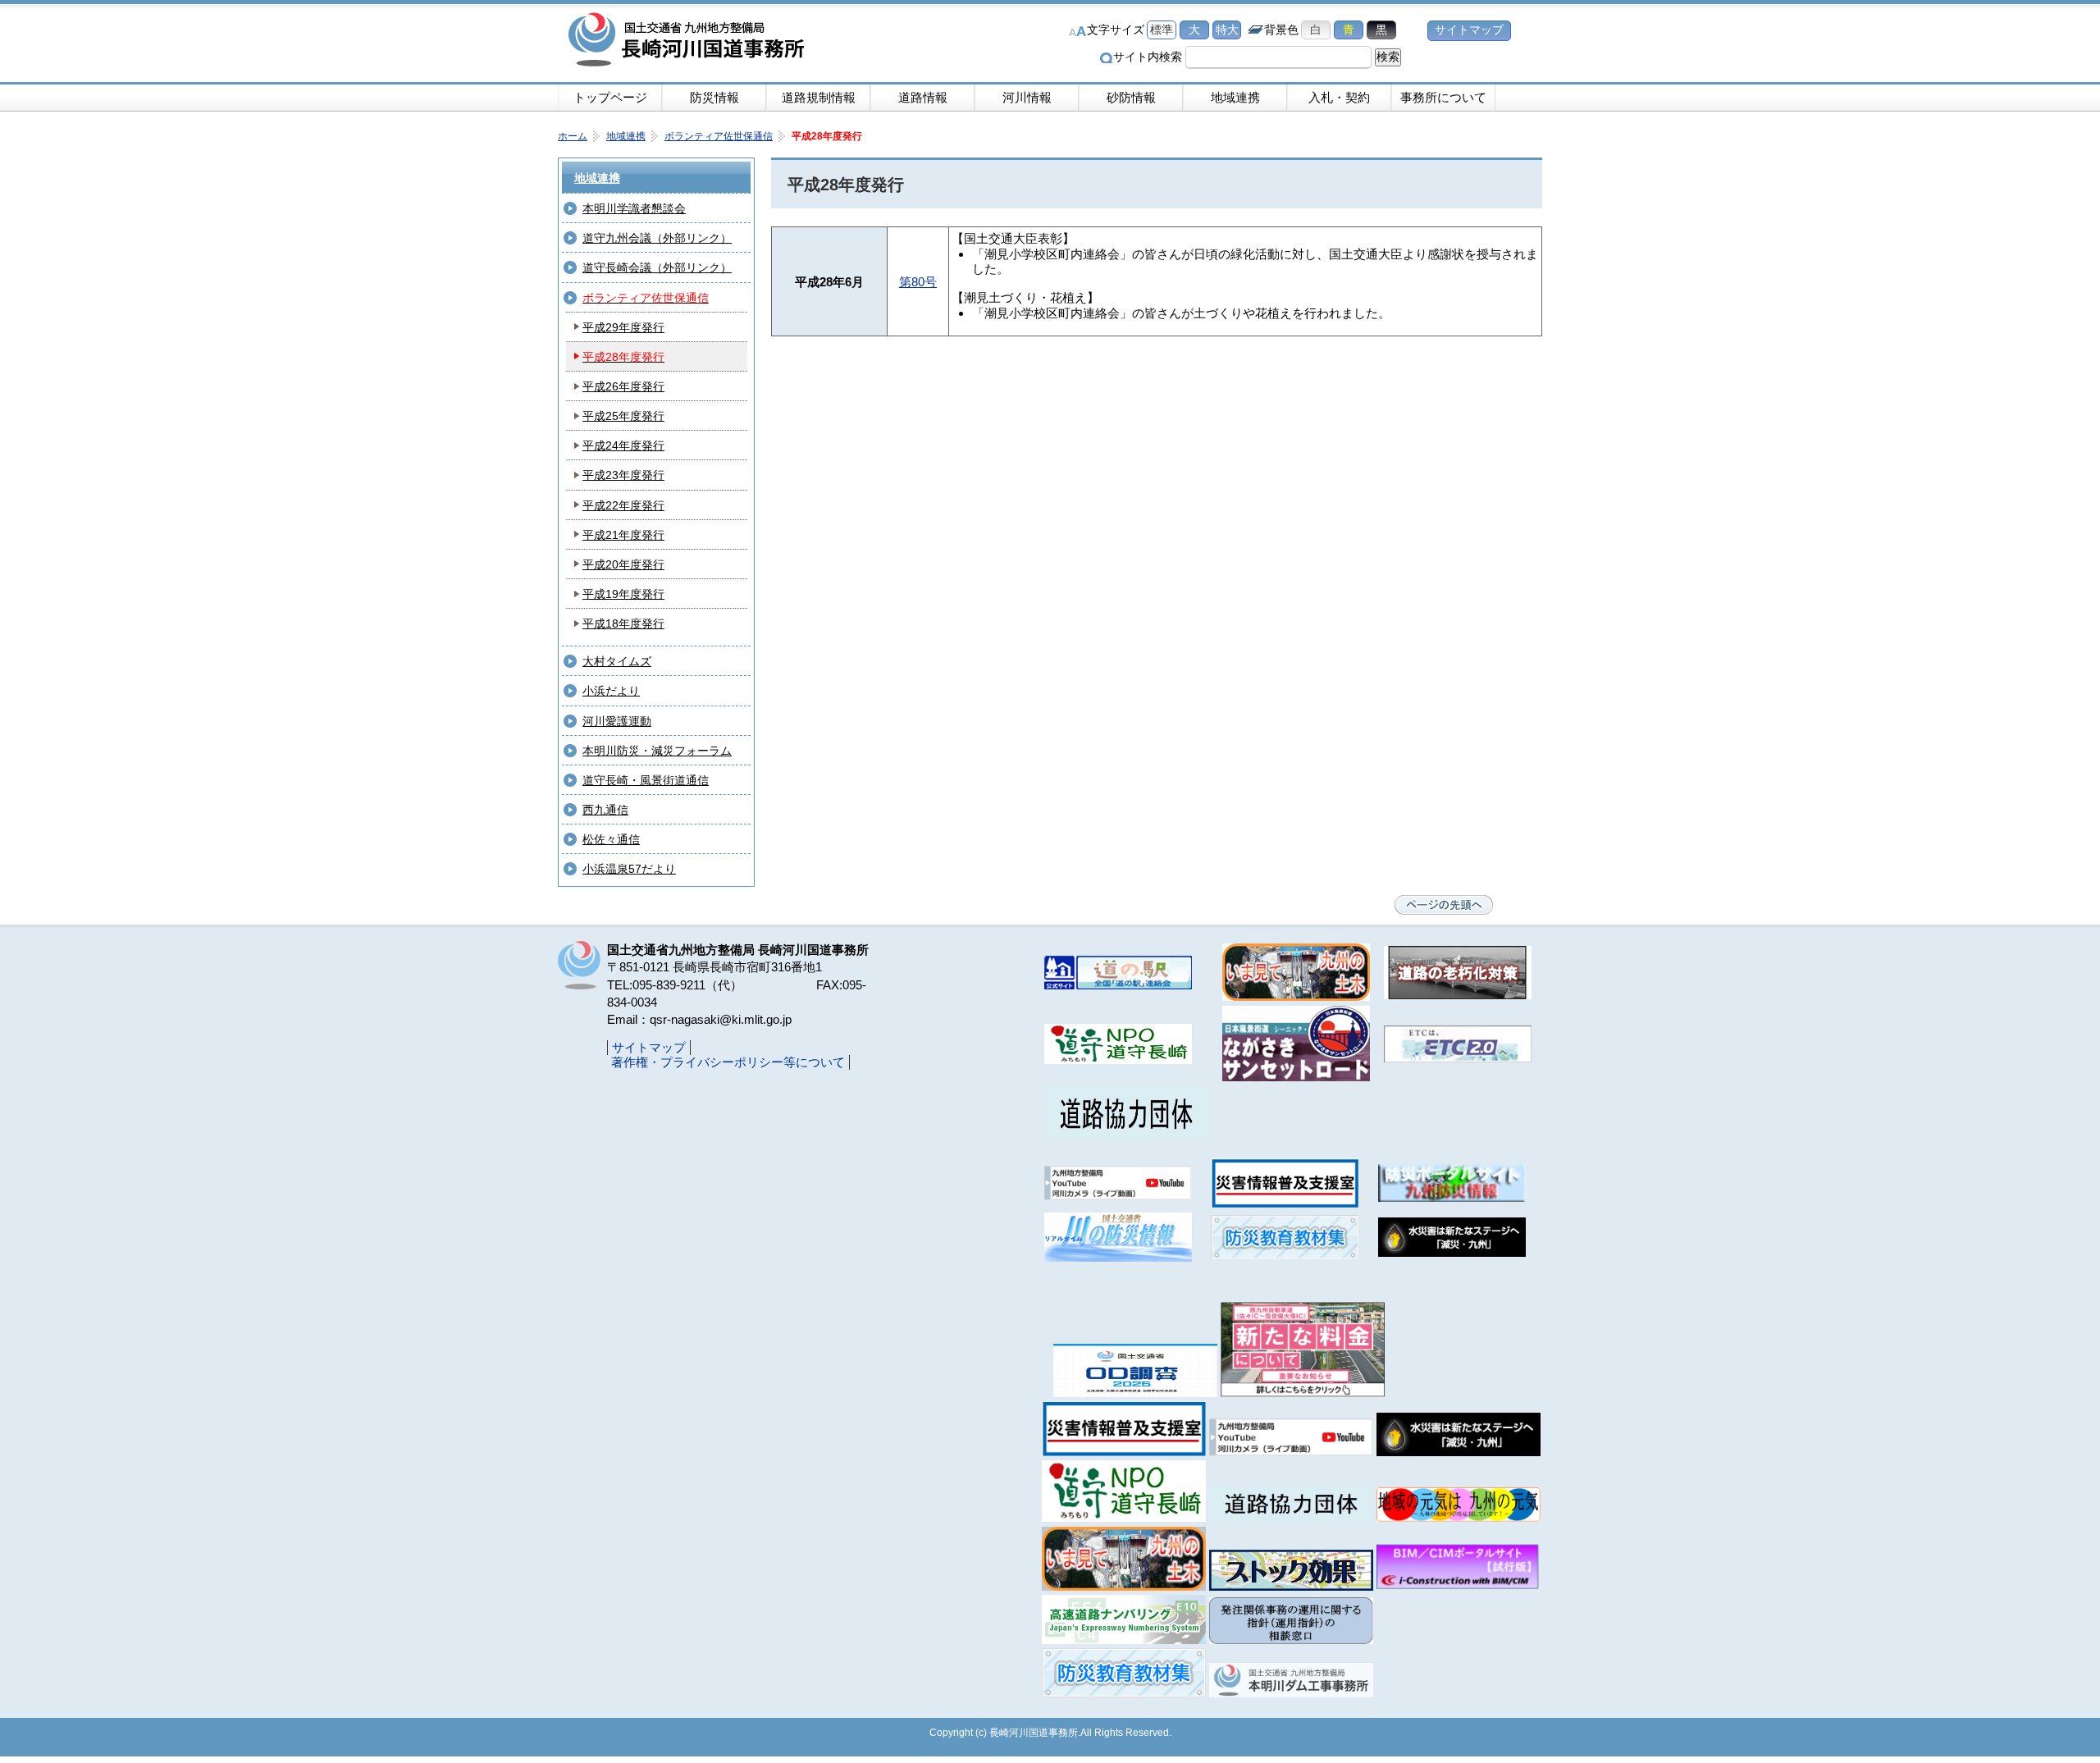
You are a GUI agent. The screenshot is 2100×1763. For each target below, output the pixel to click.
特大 (1227, 30)
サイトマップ (1469, 30)
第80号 (918, 282)
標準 (1162, 30)
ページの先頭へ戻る (1444, 905)
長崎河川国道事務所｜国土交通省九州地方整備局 (689, 41)
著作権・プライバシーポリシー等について (728, 1062)
